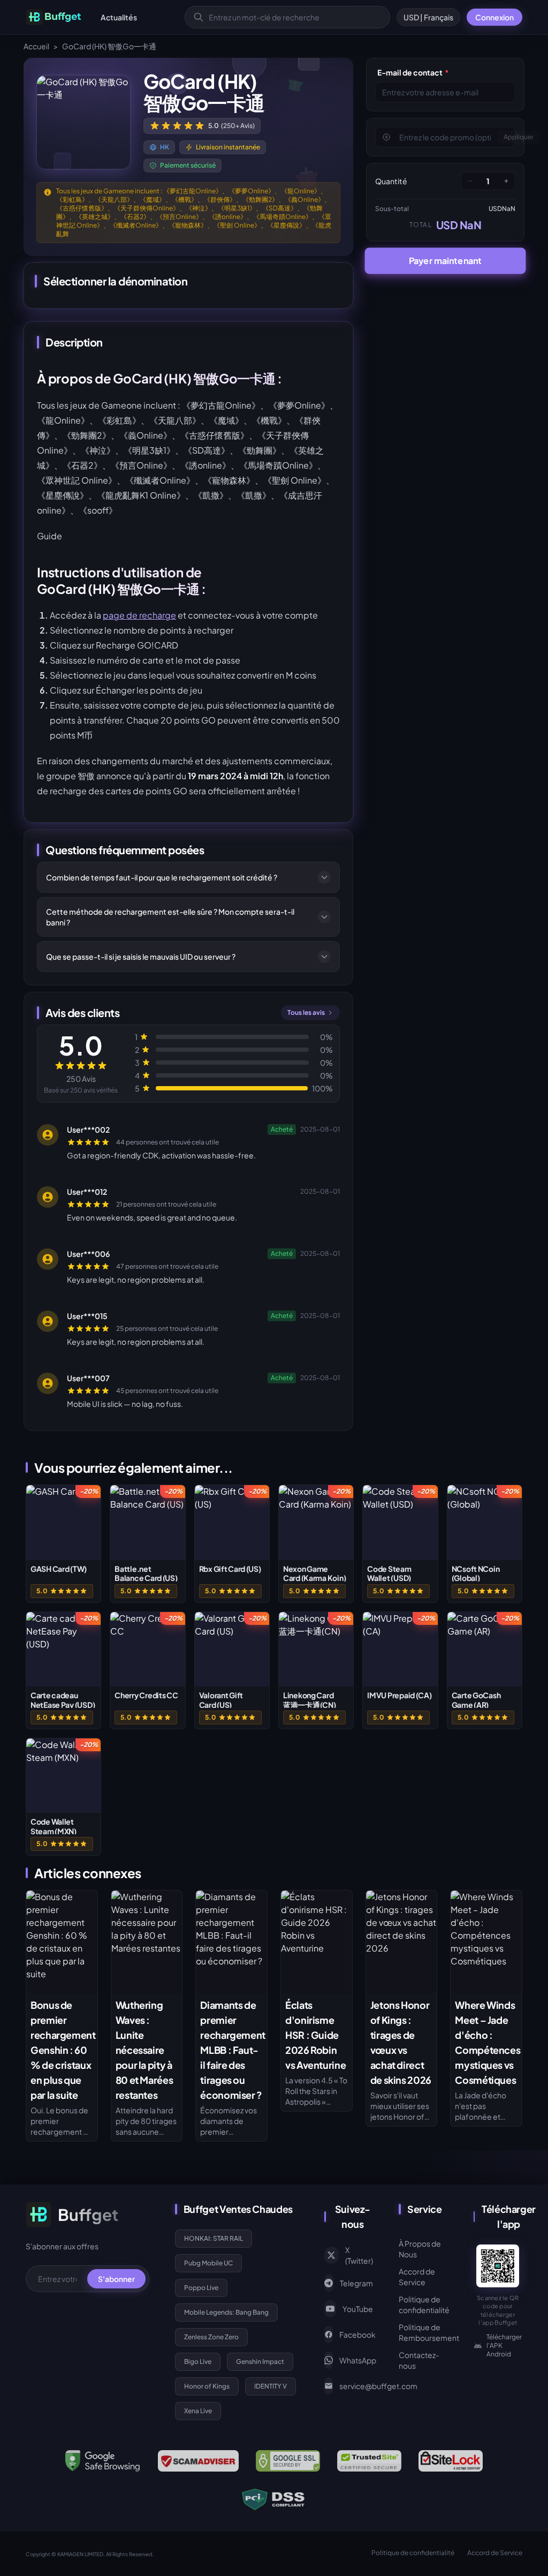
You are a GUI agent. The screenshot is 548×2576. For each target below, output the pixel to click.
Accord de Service (417, 2277)
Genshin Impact (260, 2362)
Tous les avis (306, 1012)
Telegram (356, 2283)
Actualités (119, 17)
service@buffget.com (356, 2386)
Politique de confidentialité (423, 2304)
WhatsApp (356, 2360)
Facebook (356, 2334)
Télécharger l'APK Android (504, 2345)
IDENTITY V (271, 2386)
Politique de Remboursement (423, 2332)
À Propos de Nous (420, 2249)
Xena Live (198, 2411)
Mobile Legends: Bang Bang (226, 2312)
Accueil (36, 46)
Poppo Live (201, 2288)
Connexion (494, 17)
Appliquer (519, 137)
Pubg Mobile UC (208, 2263)
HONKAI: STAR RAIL (214, 2238)
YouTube (358, 2309)
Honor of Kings (207, 2386)
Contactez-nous (419, 2360)
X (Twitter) (359, 2255)
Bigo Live (198, 2362)
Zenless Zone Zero (211, 2337)
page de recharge (139, 615)
